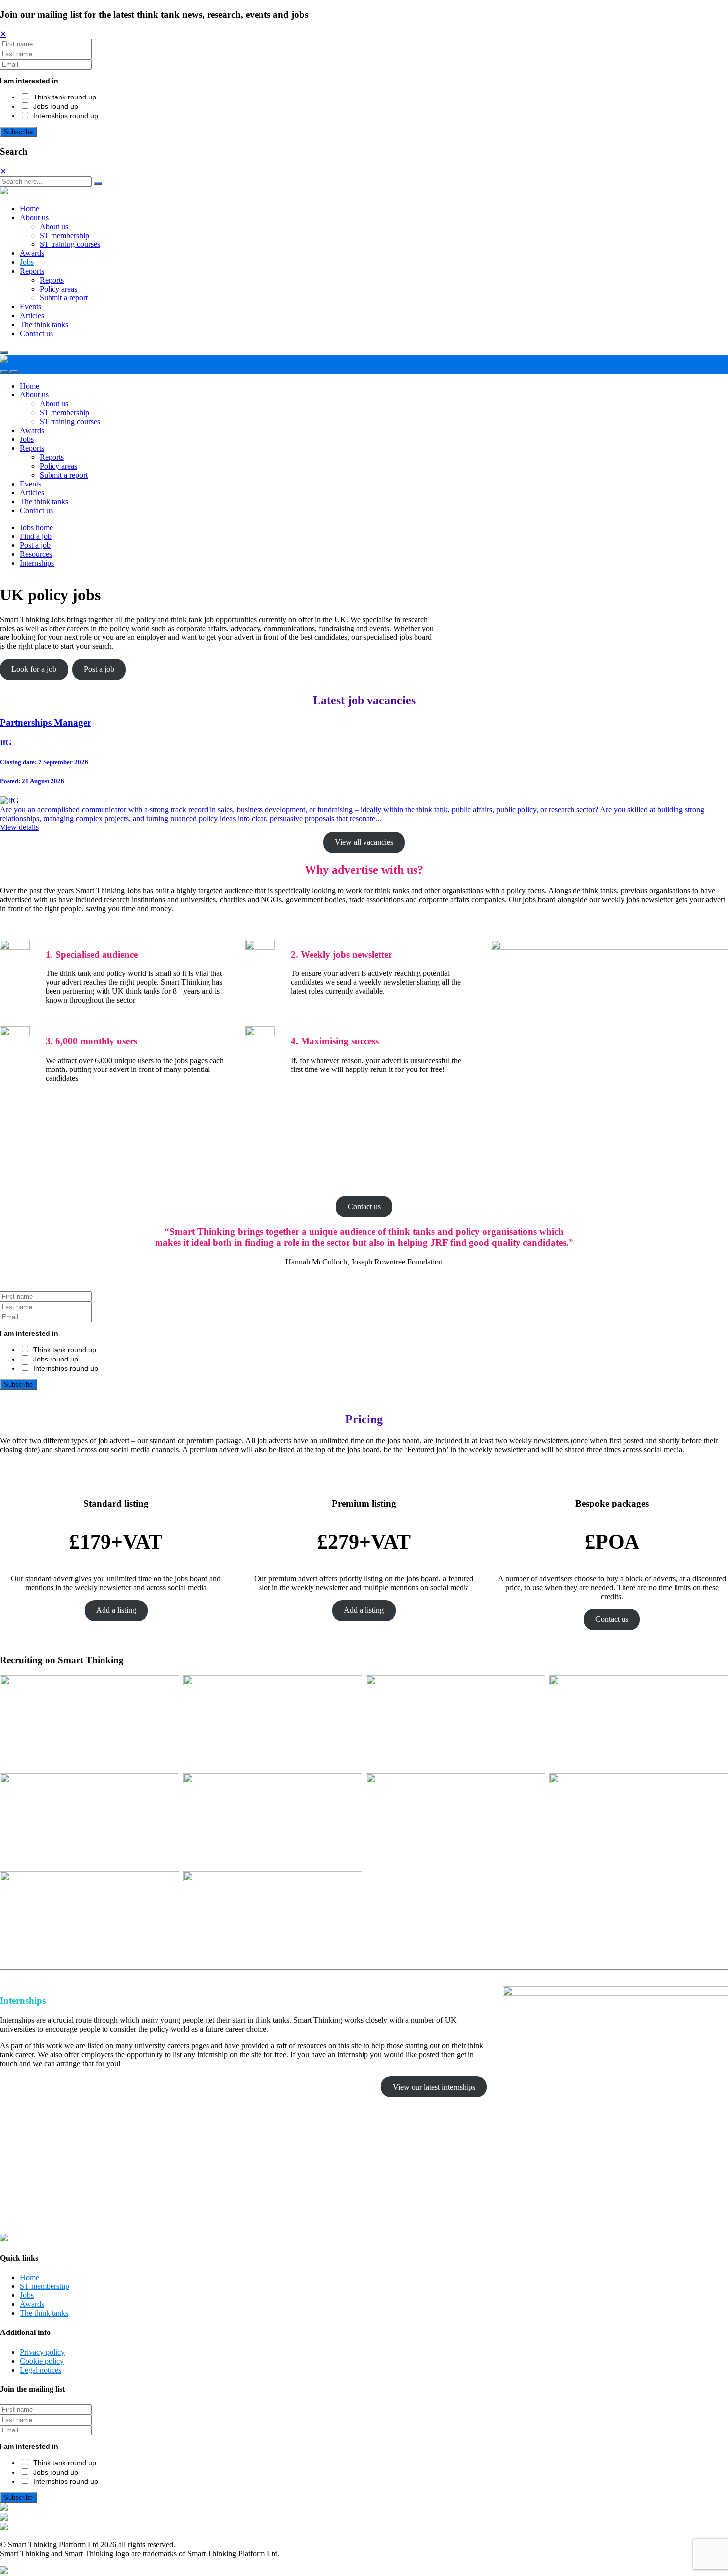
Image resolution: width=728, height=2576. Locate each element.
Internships (37, 563)
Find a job (36, 536)
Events (30, 307)
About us (34, 218)
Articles (32, 316)
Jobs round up (56, 106)
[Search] (98, 184)
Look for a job (34, 669)
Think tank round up (65, 97)
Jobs (27, 262)
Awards (32, 253)
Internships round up (66, 116)
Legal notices (41, 2370)
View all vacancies (364, 842)
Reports (32, 271)
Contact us (36, 333)
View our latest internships (434, 2087)
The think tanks (44, 324)
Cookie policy (42, 2361)
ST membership (64, 235)
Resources (36, 554)
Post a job (35, 545)
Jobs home (36, 527)
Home (29, 209)
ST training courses (70, 244)
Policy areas (58, 289)
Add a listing (116, 1610)
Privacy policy (42, 2352)
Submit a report (64, 298)
